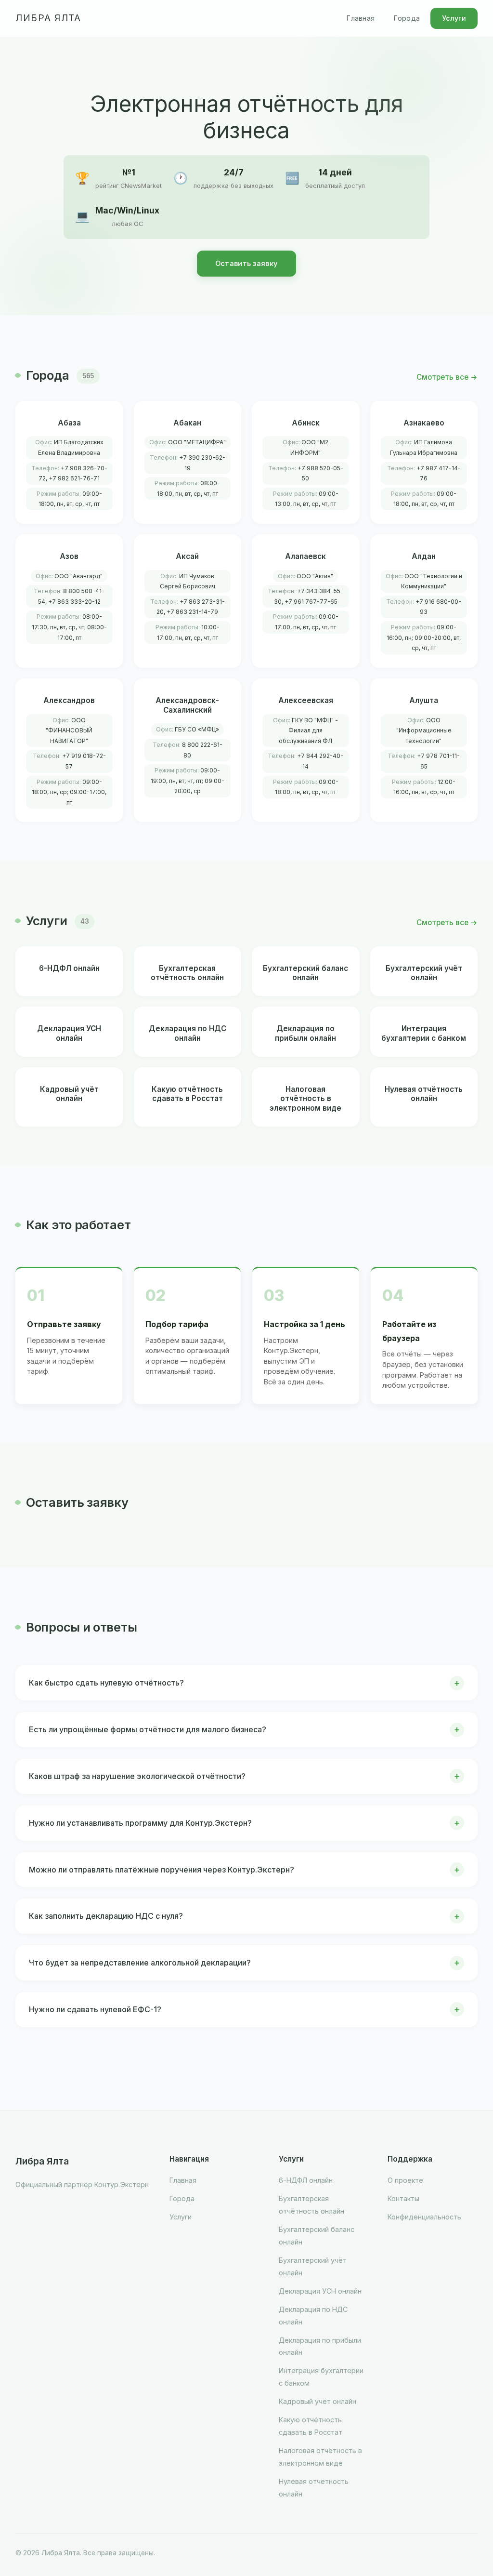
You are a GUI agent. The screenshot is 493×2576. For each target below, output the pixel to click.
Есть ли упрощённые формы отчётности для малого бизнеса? (148, 1729)
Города (407, 18)
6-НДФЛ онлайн (306, 2180)
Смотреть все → (447, 377)
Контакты (403, 2198)
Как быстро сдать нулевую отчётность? (106, 1683)
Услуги (454, 18)
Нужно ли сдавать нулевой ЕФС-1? (95, 2009)
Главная (361, 18)
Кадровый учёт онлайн (318, 2401)
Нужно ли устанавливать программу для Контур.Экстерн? (140, 1823)
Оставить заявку (247, 264)
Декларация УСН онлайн (320, 2291)
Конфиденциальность (424, 2217)
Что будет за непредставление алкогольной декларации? (140, 1963)
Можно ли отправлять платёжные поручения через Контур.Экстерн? (162, 1870)
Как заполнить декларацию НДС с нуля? (106, 1916)
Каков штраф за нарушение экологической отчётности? (137, 1776)
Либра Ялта (48, 18)
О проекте (405, 2180)
